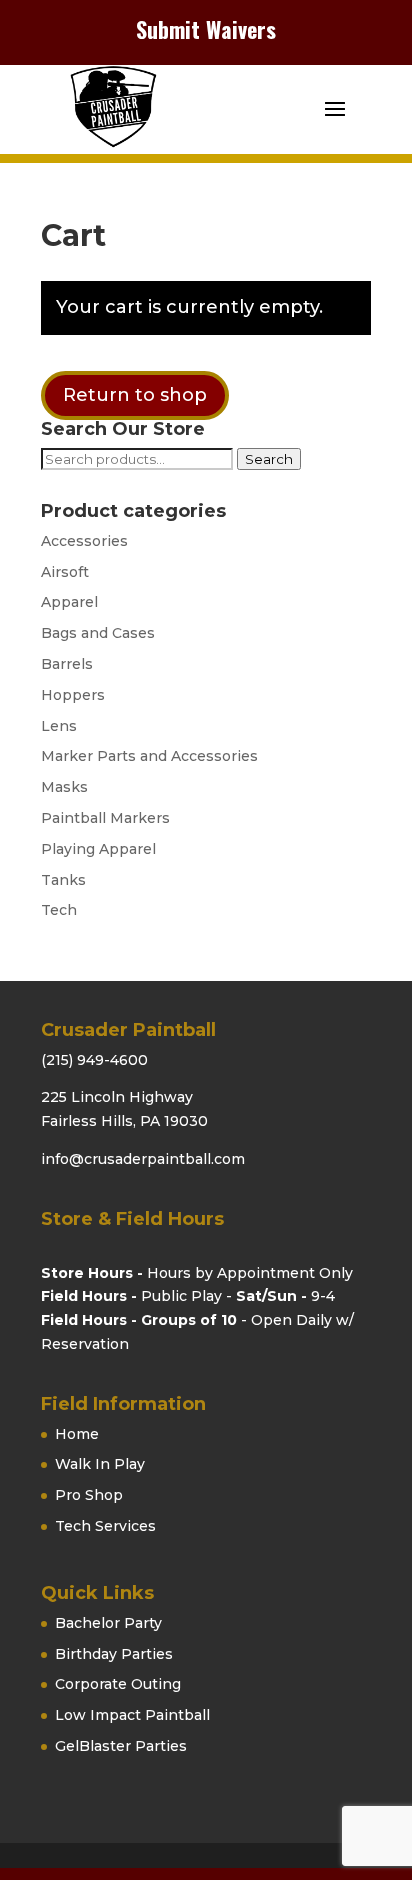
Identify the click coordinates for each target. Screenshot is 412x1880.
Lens (59, 726)
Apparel (69, 602)
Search (269, 459)
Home (77, 1434)
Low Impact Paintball (132, 1715)
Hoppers (73, 695)
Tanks (63, 880)
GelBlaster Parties (121, 1746)
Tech (59, 910)
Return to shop (135, 395)
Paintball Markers (105, 818)
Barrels (67, 664)
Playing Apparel (98, 849)
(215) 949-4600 (94, 1060)
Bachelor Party (108, 1623)
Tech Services (105, 1526)
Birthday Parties (114, 1654)
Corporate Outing (118, 1684)
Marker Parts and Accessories (149, 756)
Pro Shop (89, 1495)
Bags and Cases (98, 633)
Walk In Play (100, 1464)
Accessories (84, 541)
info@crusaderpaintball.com (143, 1159)
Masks (64, 787)
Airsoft (65, 572)
